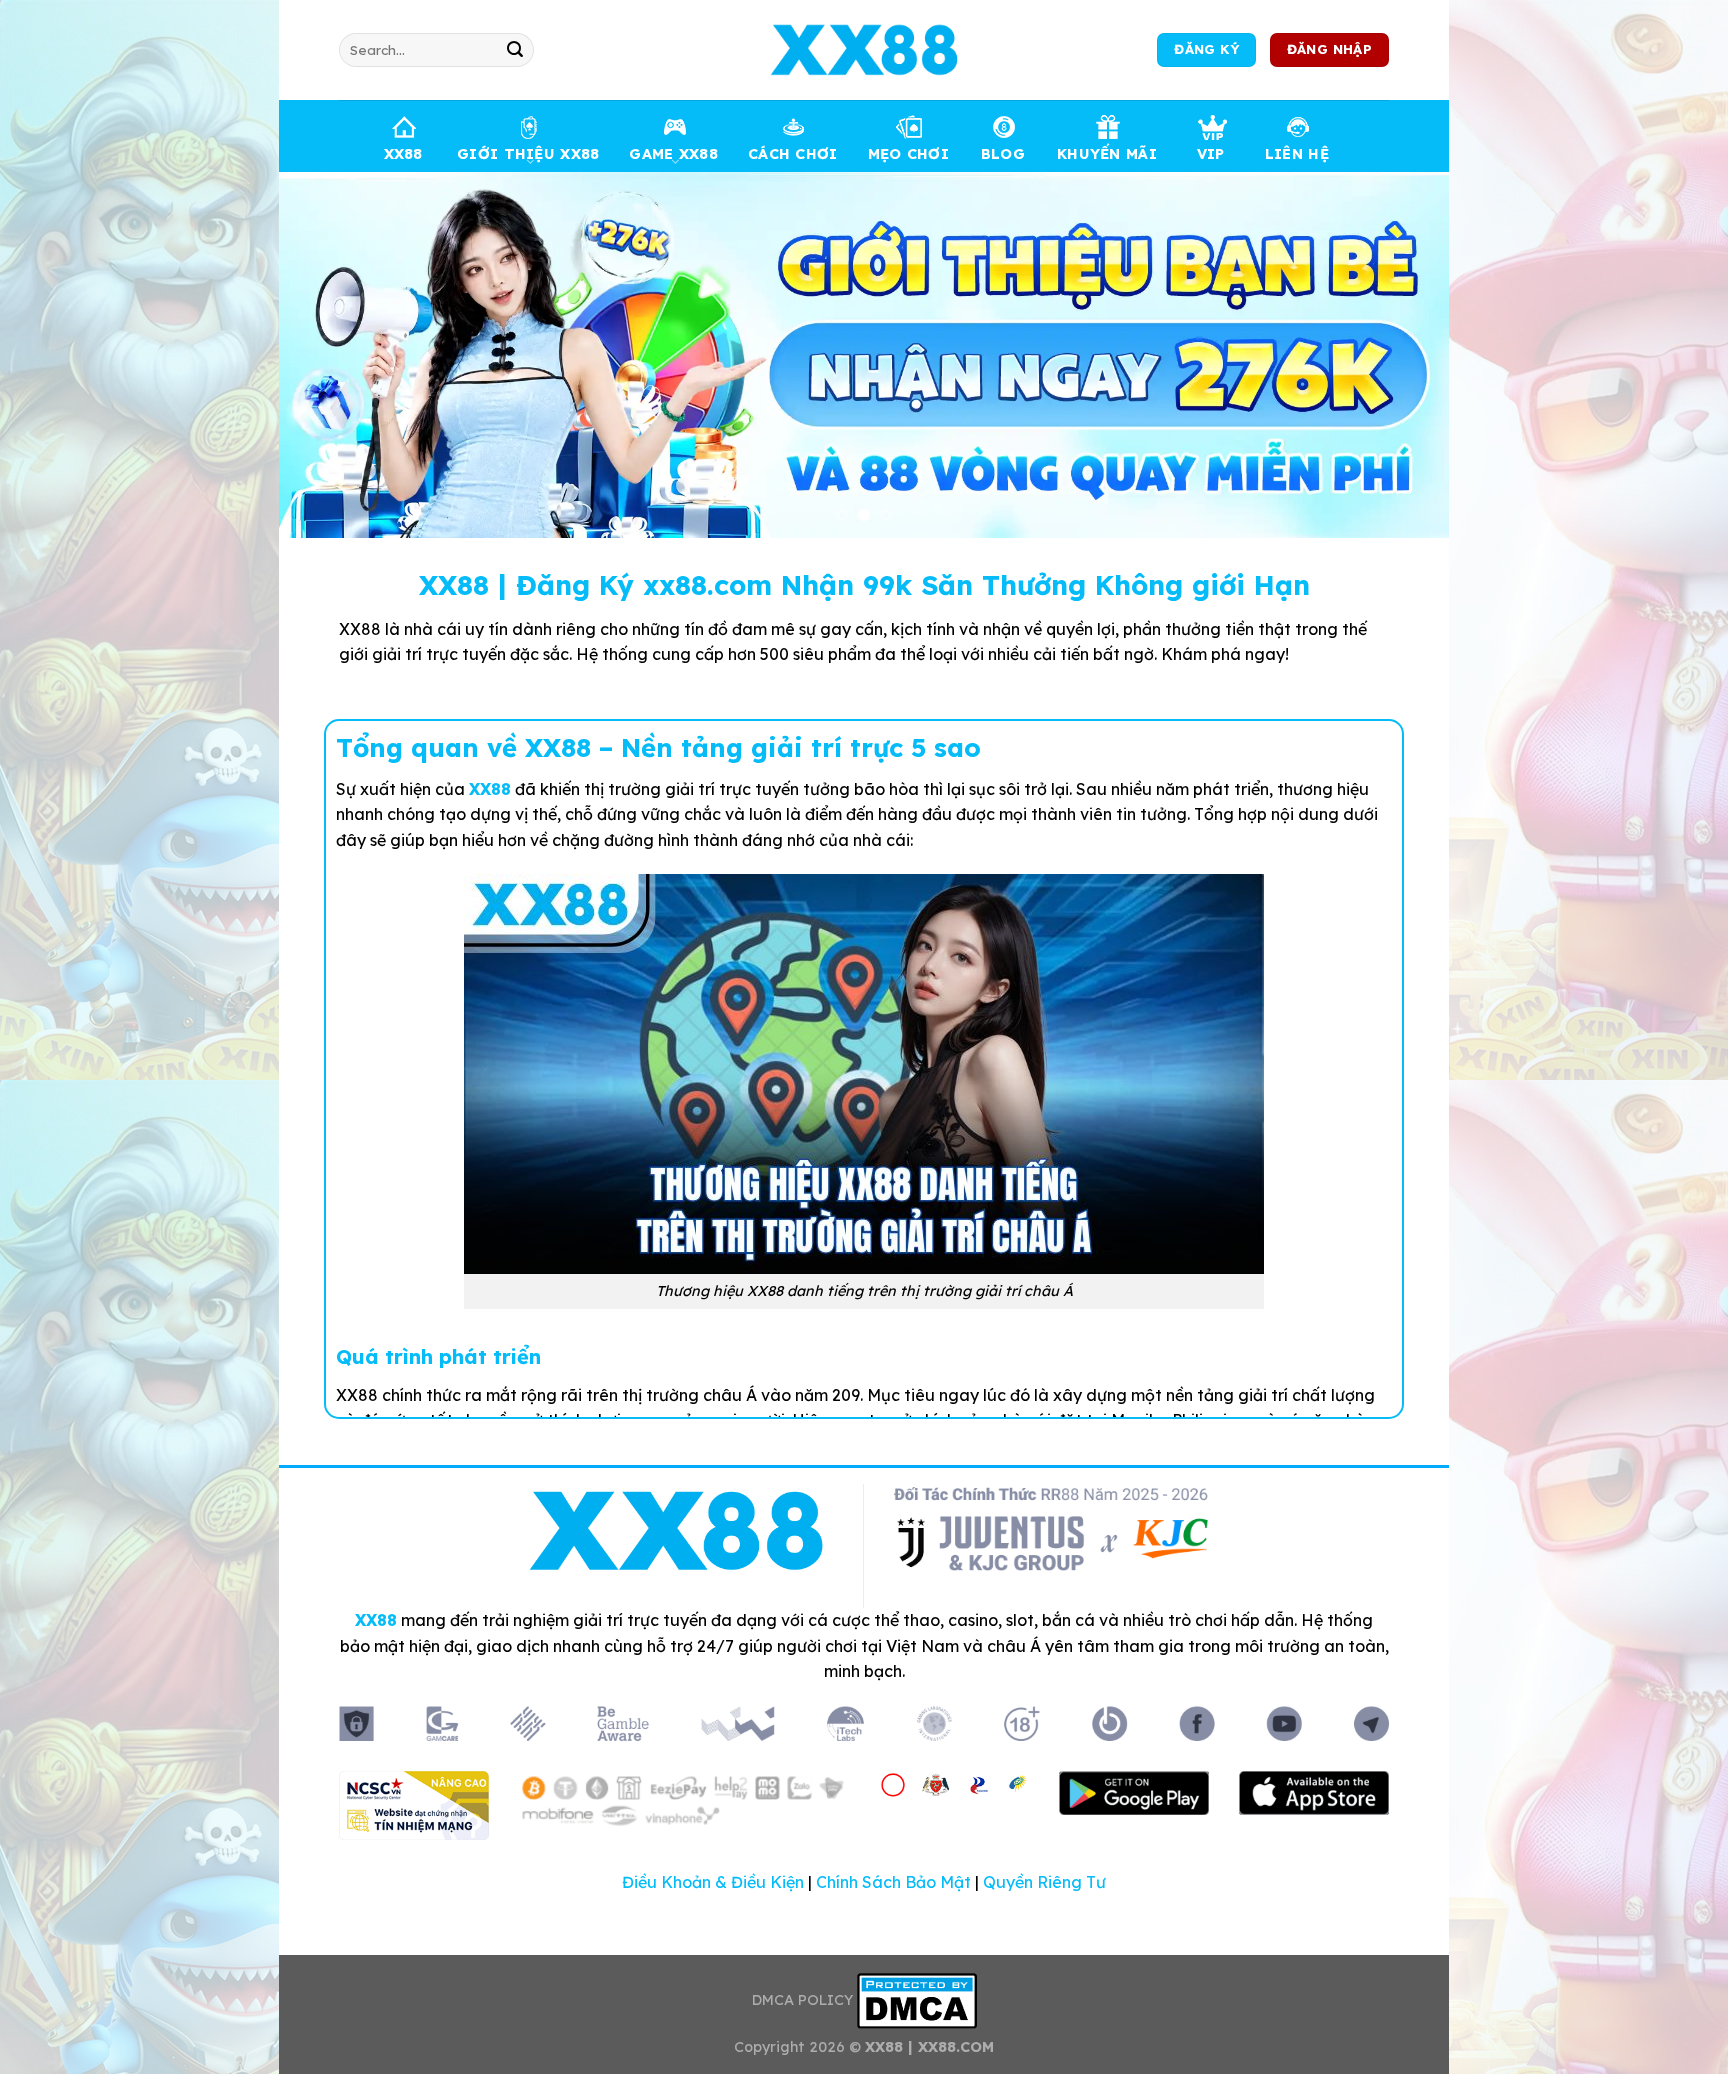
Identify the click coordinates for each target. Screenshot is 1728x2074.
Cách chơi (793, 154)
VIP (1211, 154)
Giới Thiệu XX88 (528, 154)
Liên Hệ (1297, 154)
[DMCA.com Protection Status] (917, 1999)
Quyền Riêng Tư (1044, 1882)
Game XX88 (673, 154)
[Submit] (515, 50)
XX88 (403, 154)
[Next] (1400, 354)
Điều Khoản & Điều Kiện (713, 1882)
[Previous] (328, 354)
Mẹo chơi (908, 154)
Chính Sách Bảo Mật (893, 1882)
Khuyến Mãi (1107, 154)
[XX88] (864, 50)
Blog (1003, 154)
